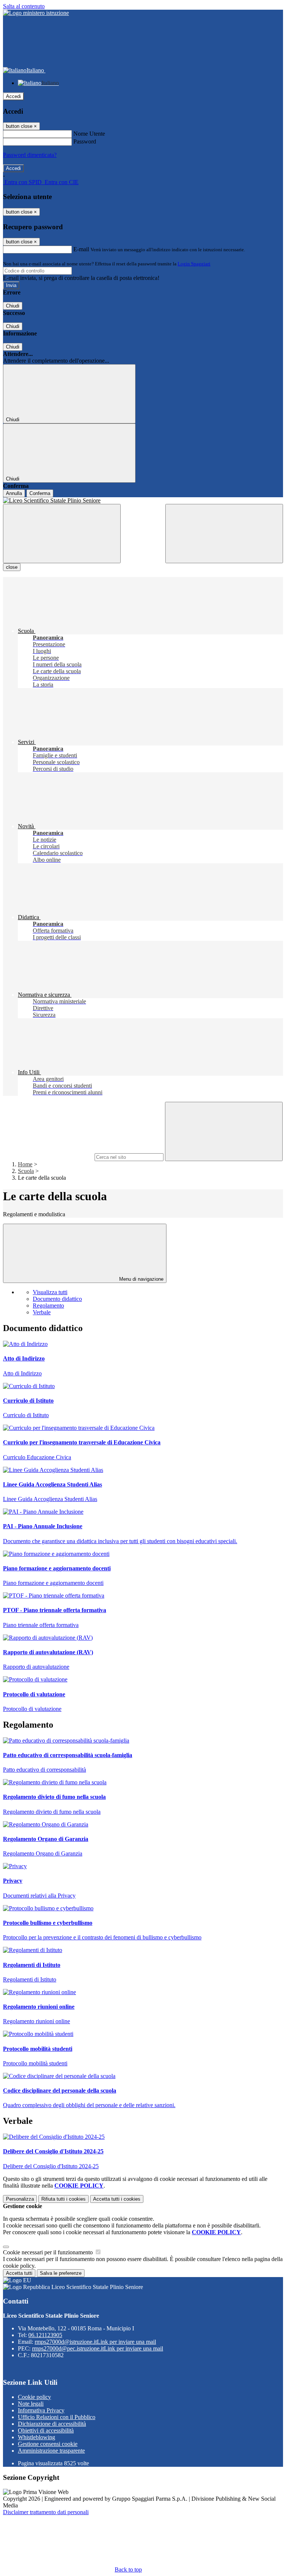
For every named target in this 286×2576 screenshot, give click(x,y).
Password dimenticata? (30, 155)
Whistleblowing (36, 2437)
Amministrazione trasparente (51, 2451)
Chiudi (13, 306)
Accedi (13, 96)
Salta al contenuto (24, 6)
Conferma (40, 493)
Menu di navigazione (141, 1279)
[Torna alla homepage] (143, 501)
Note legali (31, 2404)
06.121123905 (45, 2335)
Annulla (14, 493)
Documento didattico (57, 1299)
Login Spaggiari (194, 264)
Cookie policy (34, 2397)
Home (25, 1164)
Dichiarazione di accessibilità (52, 2424)
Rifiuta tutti (63, 2199)
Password (85, 141)
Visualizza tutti (50, 1292)
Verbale (42, 1312)
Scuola (26, 1171)
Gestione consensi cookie (48, 2444)
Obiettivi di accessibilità (46, 2430)
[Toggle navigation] (62, 534)
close (12, 567)
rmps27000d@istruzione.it (95, 2342)
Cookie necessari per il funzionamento (49, 2252)
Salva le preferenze (61, 2273)
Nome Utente (89, 134)
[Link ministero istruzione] (36, 13)
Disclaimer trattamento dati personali (46, 2512)
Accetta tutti (117, 2199)
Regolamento (48, 1306)
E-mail (81, 249)
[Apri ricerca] (224, 534)
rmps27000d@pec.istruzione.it (98, 2348)
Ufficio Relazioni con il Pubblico (57, 2417)
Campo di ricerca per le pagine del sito (48, 1157)
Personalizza (20, 2199)
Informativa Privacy (41, 2410)
